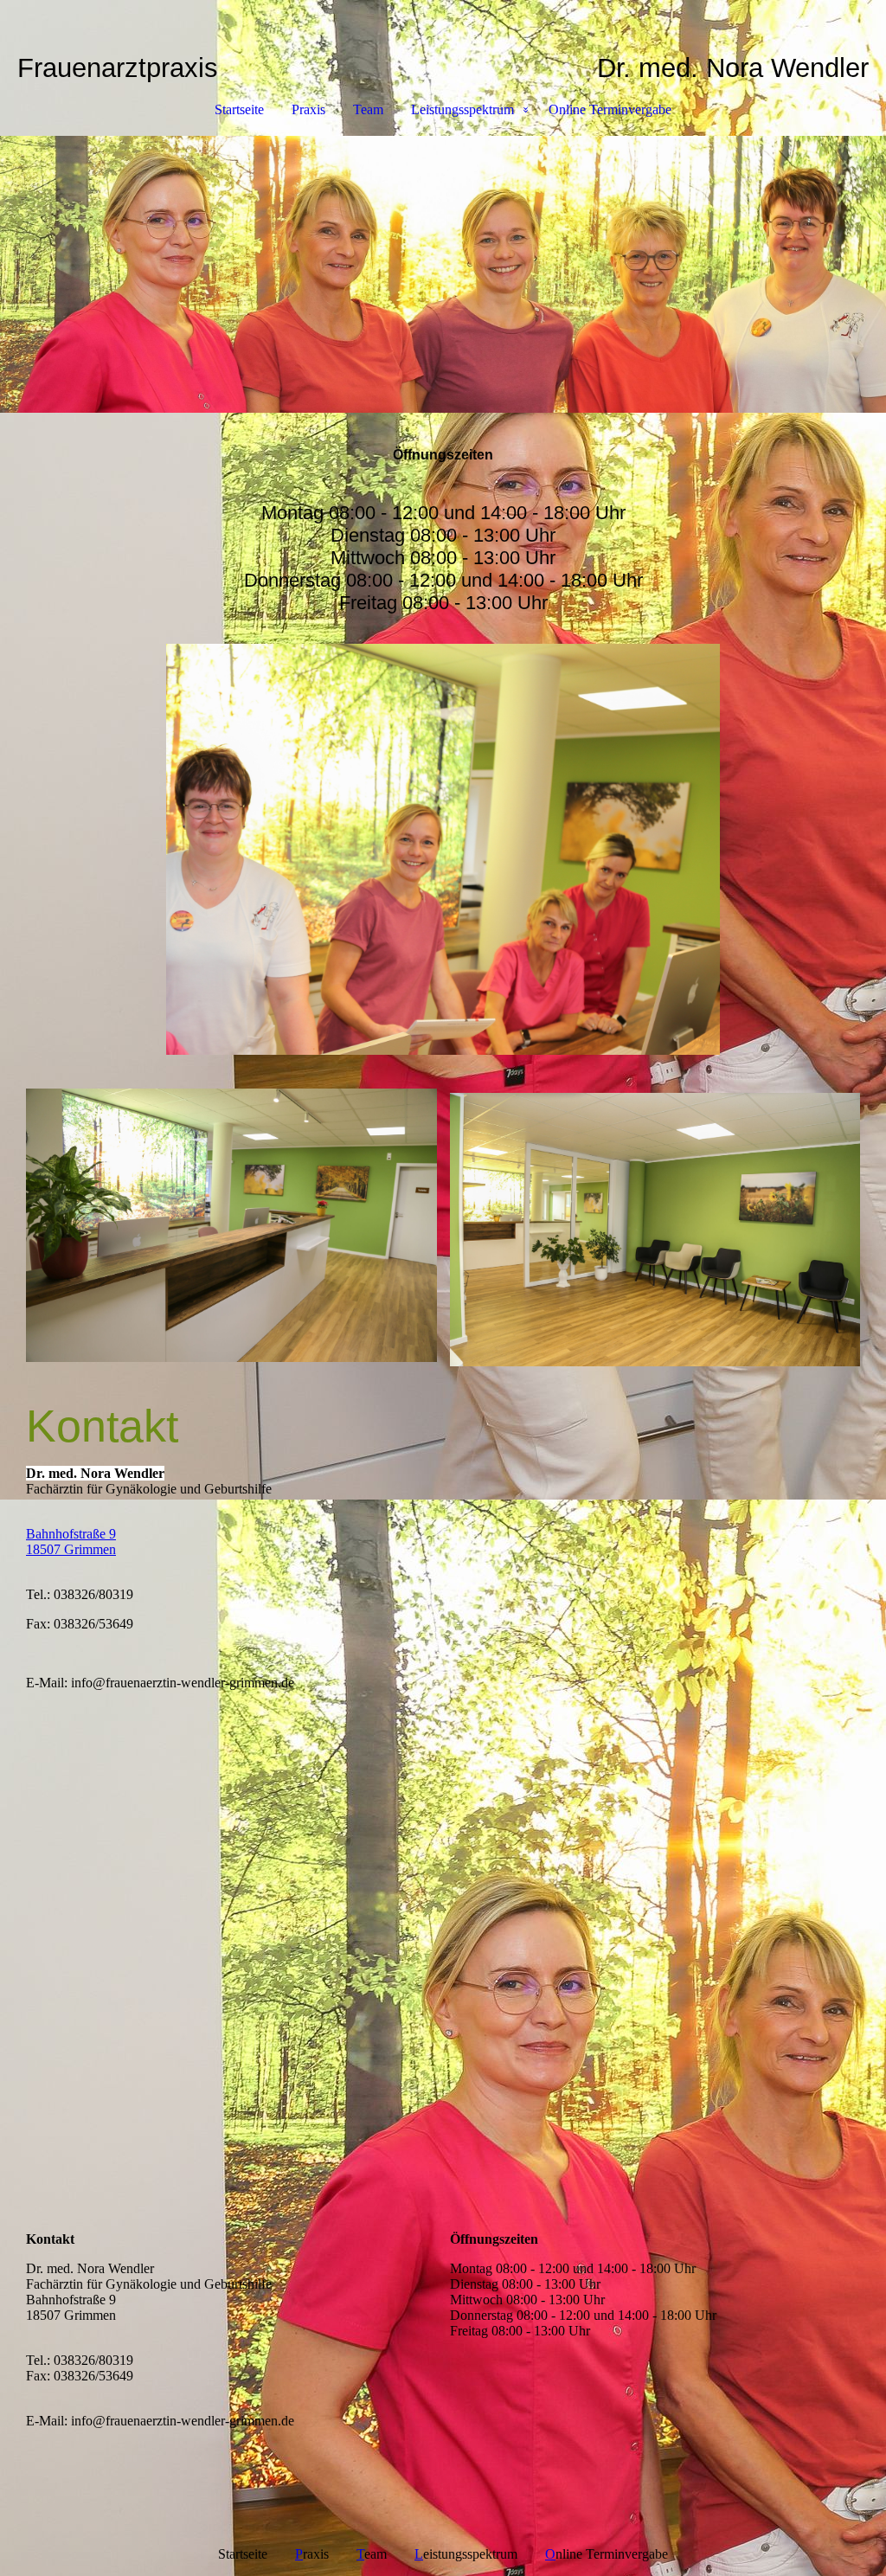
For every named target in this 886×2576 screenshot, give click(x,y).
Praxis (308, 109)
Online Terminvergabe (610, 109)
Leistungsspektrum (462, 109)
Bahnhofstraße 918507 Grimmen (71, 1542)
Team (368, 109)
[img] (443, 274)
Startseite (239, 109)
